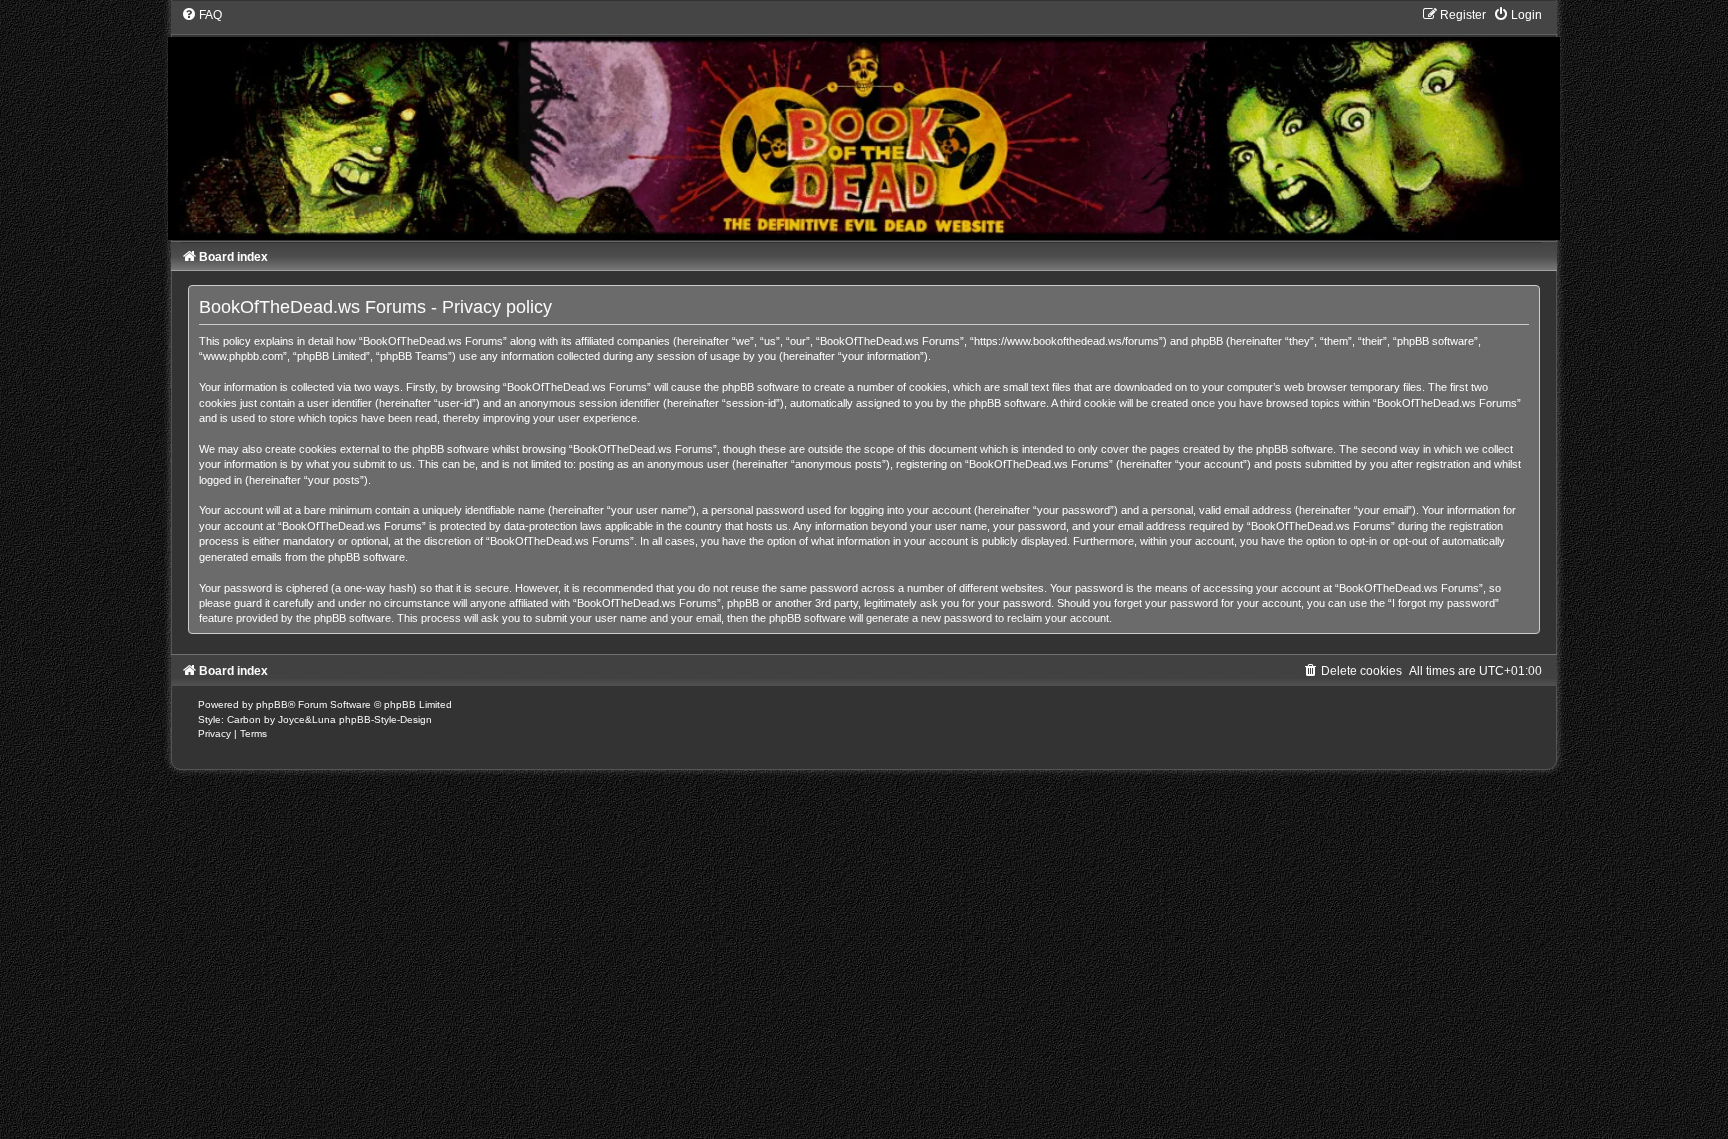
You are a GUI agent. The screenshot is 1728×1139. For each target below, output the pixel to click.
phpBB (272, 704)
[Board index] (863, 123)
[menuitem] (201, 15)
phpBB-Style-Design (385, 719)
